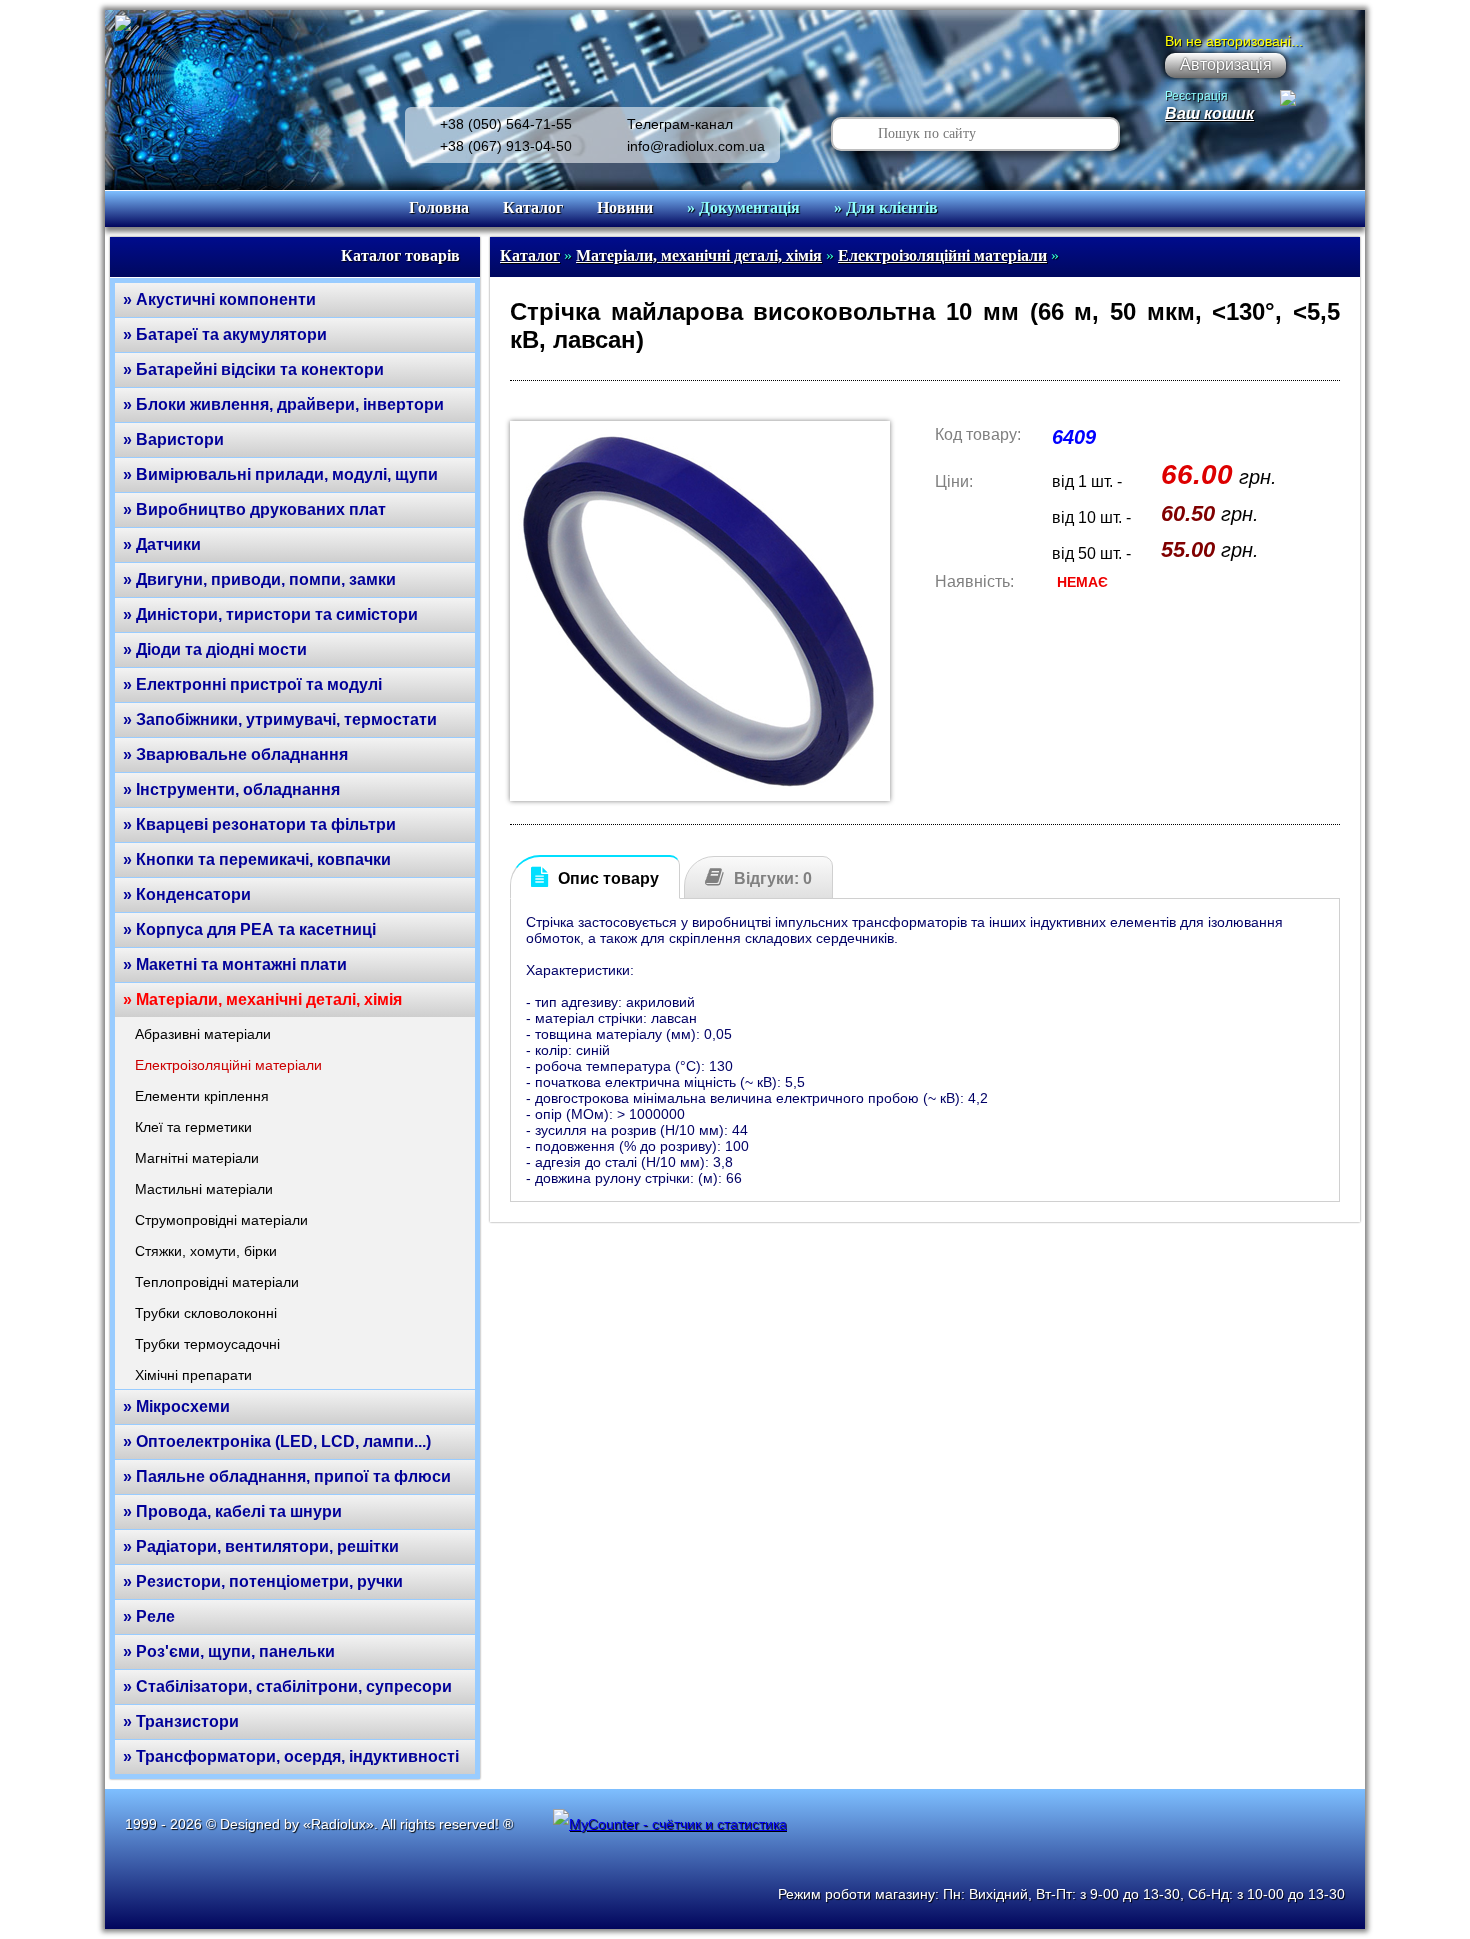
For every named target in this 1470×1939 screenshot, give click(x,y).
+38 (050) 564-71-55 (506, 124)
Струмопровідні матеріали (221, 1220)
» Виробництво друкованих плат (254, 509)
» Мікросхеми (176, 1406)
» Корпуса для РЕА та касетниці (249, 929)
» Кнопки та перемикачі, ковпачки (257, 859)
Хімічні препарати (193, 1375)
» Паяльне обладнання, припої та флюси (287, 1476)
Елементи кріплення (202, 1096)
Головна (439, 207)
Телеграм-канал (680, 124)
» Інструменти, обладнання (231, 789)
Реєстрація (1196, 96)
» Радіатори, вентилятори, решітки (261, 1546)
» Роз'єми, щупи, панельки (229, 1651)
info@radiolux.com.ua (696, 146)
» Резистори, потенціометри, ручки (263, 1581)
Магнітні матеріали (197, 1158)
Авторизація (1226, 64)
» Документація (743, 207)
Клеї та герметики (193, 1127)
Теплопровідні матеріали (217, 1282)
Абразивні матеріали (203, 1034)
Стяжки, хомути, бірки (206, 1251)
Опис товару (608, 878)
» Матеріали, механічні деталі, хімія (262, 999)
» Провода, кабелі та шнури (232, 1511)
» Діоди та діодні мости (215, 649)
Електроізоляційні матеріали (228, 1065)
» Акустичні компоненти (219, 299)
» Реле (149, 1616)
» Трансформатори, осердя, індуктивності (291, 1756)
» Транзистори (181, 1721)
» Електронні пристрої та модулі (252, 684)
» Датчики (162, 544)
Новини (625, 207)
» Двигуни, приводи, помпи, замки (259, 579)
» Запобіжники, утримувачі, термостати (280, 719)
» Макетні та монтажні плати (235, 964)
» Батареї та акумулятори (225, 334)
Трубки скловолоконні (206, 1313)
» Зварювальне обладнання (235, 754)
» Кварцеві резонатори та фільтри (259, 824)
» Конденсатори (187, 894)
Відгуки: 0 (773, 878)
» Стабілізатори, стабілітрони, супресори (287, 1686)
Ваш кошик (1209, 113)
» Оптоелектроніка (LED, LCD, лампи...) (277, 1441)
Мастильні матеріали (204, 1189)
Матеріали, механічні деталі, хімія (699, 255)
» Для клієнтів (886, 207)
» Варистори (173, 439)
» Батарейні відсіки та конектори (253, 369)
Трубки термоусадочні (207, 1344)
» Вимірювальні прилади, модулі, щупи (280, 474)
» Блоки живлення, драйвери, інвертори (283, 404)
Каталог (533, 207)
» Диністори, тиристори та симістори (270, 614)
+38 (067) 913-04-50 (506, 146)
